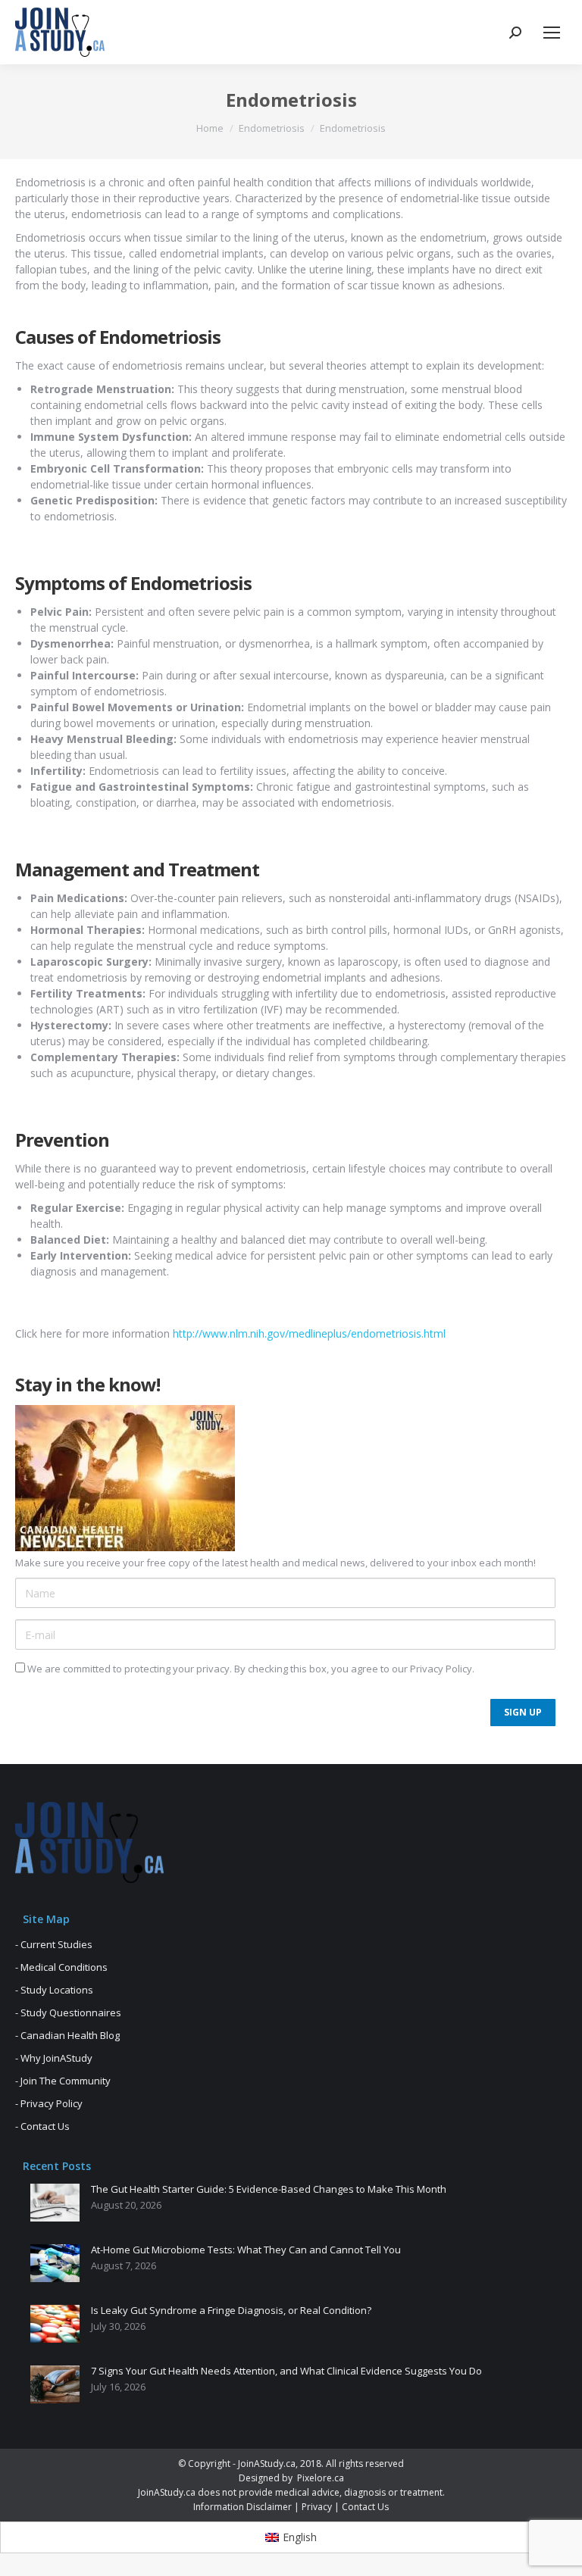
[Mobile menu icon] (552, 33)
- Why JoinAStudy (54, 2058)
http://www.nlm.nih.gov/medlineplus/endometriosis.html (309, 1333)
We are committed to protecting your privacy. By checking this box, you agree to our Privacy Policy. (250, 1669)
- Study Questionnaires (68, 2012)
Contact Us (365, 2507)
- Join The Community (63, 2081)
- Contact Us (42, 2126)
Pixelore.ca (321, 2478)
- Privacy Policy (49, 2103)
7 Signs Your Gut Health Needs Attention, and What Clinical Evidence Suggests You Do (286, 2371)
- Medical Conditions (61, 1967)
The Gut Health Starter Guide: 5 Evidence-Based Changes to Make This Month (269, 2190)
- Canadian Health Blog (67, 2035)
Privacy (317, 2507)
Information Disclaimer (242, 2507)
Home (210, 128)
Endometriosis (272, 128)
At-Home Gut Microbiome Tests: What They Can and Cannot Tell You (246, 2250)
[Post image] (55, 2203)
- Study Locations (54, 1990)
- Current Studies (54, 1944)
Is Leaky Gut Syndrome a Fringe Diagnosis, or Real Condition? (231, 2311)
